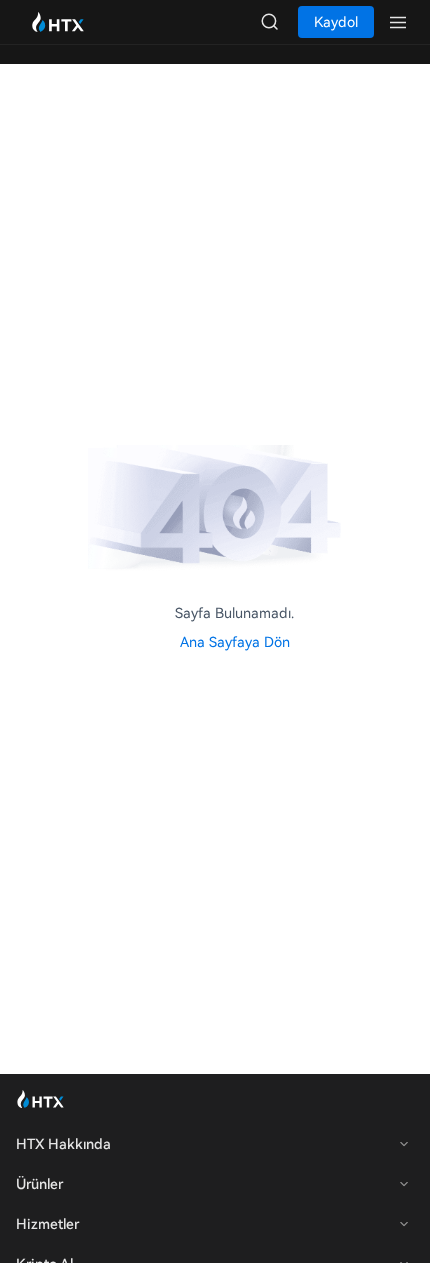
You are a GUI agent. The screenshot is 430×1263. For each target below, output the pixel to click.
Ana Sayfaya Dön (235, 642)
